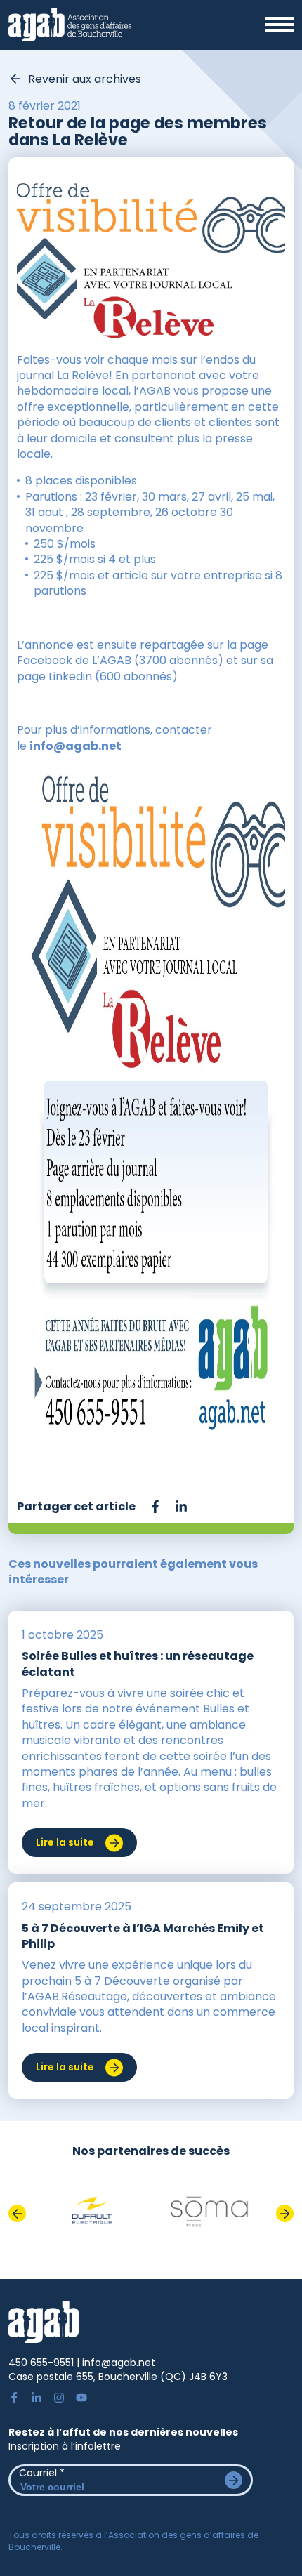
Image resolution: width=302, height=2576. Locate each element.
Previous (17, 2213)
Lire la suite (65, 1842)
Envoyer (234, 2480)
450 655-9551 (41, 2363)
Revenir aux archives (85, 79)
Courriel (42, 2473)
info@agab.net (75, 746)
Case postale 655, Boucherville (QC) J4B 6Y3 (118, 2377)
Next (285, 2213)
